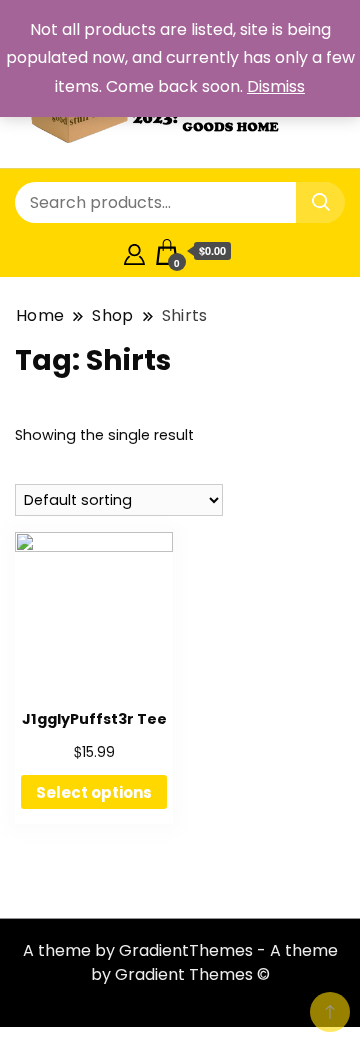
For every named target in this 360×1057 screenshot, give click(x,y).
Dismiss (276, 86)
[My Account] (134, 251)
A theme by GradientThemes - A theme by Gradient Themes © (180, 962)
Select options (94, 792)
